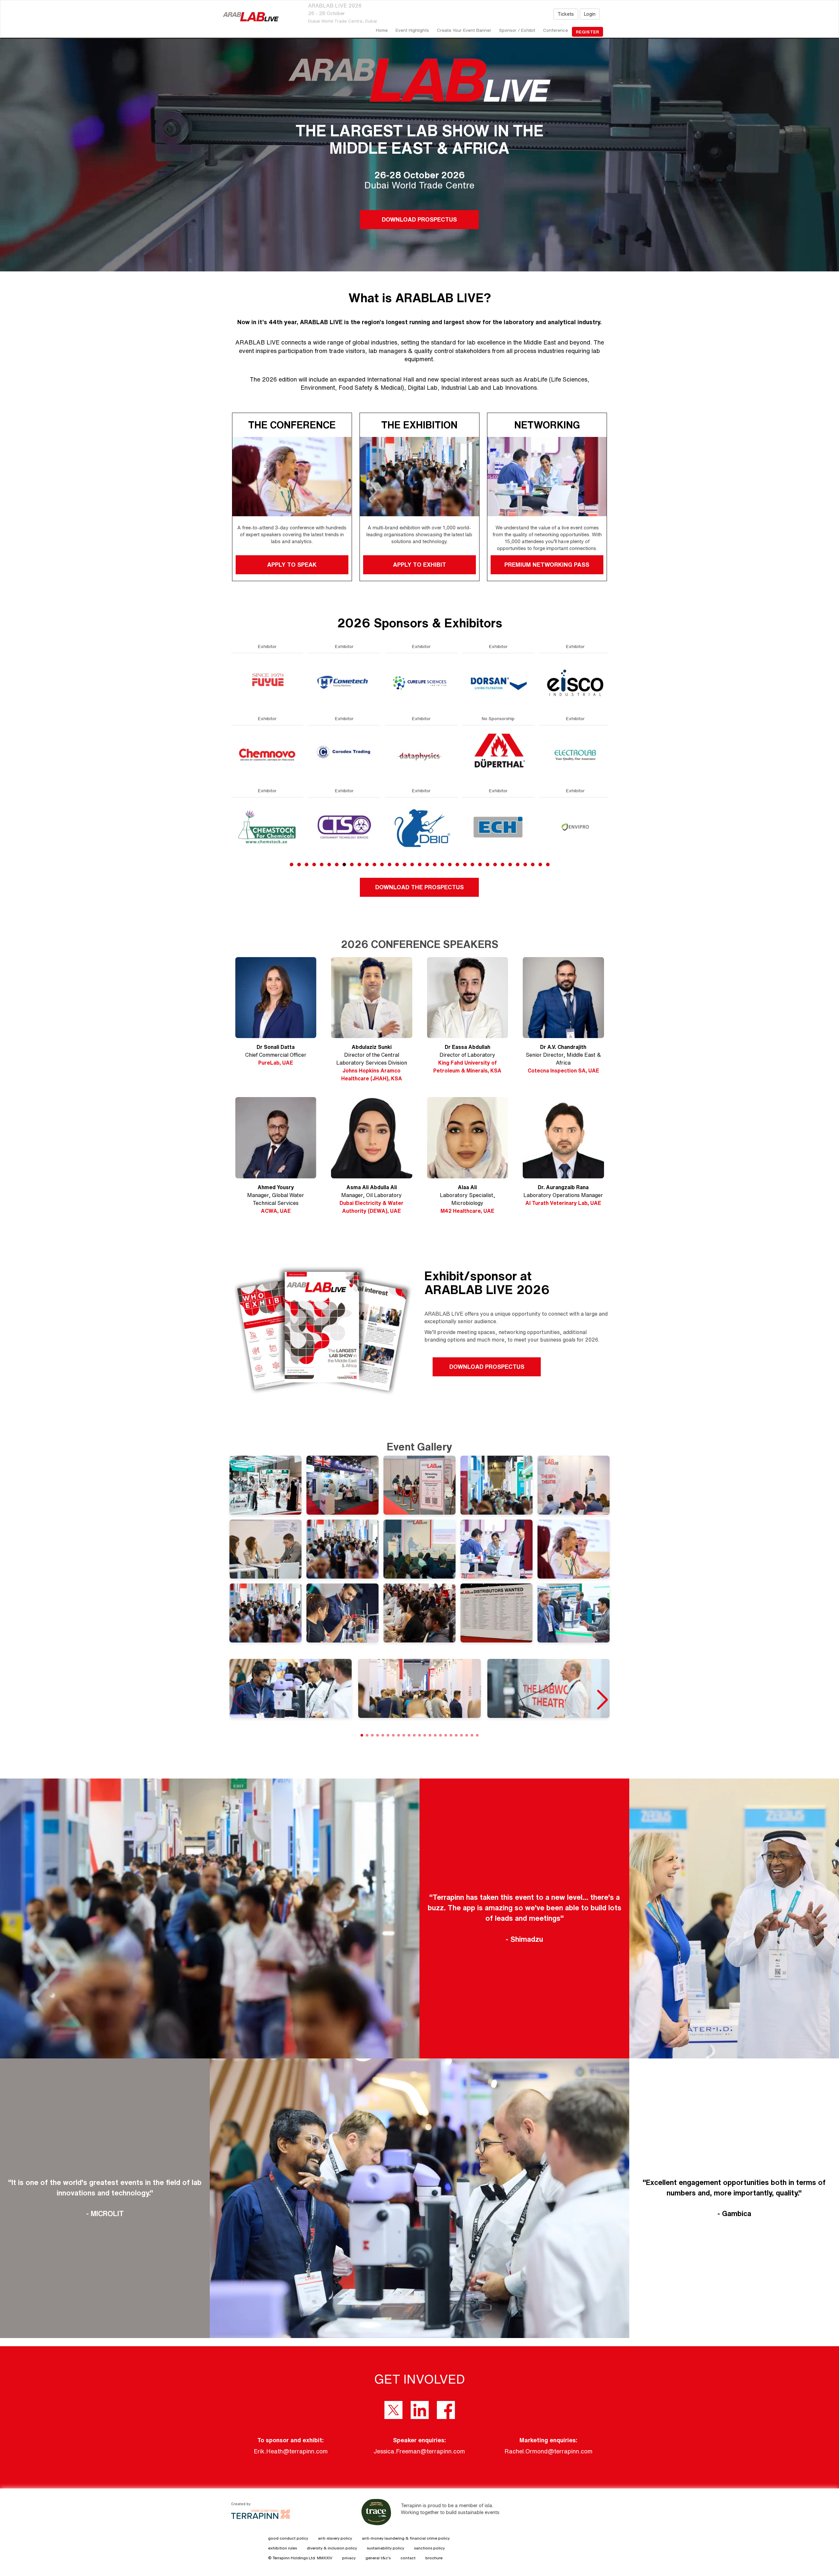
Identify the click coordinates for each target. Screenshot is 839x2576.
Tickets (566, 14)
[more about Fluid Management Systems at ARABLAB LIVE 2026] (421, 754)
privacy (349, 2558)
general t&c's (378, 2558)
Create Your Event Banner (464, 30)
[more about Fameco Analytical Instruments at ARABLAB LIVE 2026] (344, 754)
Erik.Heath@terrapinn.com (291, 2451)
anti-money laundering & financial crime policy (406, 2538)
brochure (434, 2558)
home (382, 30)
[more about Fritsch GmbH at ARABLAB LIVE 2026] (498, 682)
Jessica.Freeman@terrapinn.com (419, 2451)
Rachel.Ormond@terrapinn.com (548, 2451)
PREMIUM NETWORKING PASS (547, 564)
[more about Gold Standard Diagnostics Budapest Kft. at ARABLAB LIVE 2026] (575, 754)
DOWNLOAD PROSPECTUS (419, 219)
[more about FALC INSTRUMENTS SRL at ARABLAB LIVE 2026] (344, 682)
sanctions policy (429, 2548)
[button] (602, 1700)
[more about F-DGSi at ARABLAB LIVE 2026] (344, 827)
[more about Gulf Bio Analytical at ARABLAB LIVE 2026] (575, 827)
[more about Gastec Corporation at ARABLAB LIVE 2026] (498, 754)
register (587, 32)
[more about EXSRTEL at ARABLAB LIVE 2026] (267, 827)
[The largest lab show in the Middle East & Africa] (251, 17)
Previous (231, 770)
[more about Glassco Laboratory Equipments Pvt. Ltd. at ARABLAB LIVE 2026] (575, 682)
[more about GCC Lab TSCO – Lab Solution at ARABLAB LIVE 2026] (498, 827)
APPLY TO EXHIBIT (419, 564)
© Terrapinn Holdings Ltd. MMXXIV (300, 2558)
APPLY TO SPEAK (292, 564)
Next (609, 770)
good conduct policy (288, 2538)
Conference (556, 30)
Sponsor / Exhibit (517, 30)
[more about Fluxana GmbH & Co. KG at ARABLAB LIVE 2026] (421, 827)
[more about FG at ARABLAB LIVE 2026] (421, 682)
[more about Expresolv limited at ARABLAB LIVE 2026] (267, 754)
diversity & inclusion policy (332, 2548)
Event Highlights (412, 30)
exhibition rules (283, 2548)
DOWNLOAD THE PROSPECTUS (419, 887)
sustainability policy (385, 2548)
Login (590, 14)
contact (408, 2558)
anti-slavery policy (335, 2538)
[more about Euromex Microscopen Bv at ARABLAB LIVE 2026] (267, 682)
